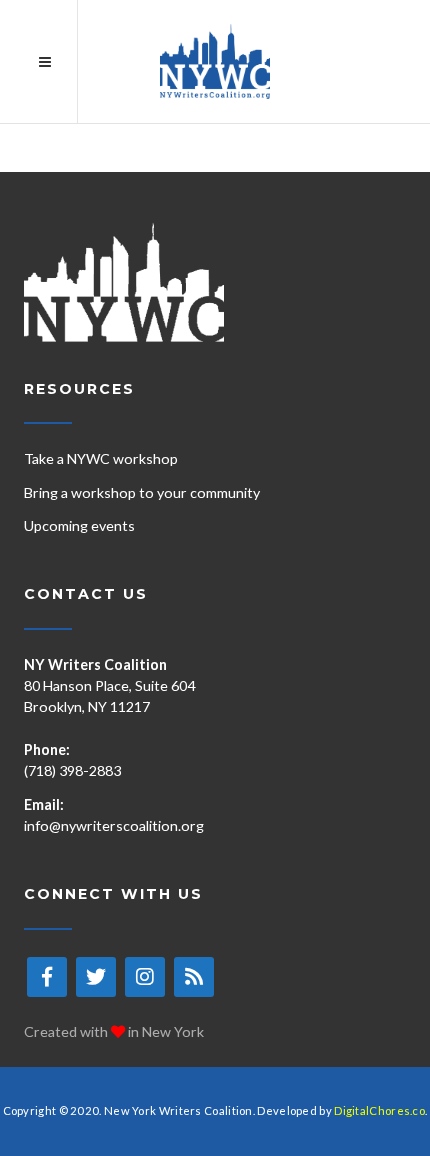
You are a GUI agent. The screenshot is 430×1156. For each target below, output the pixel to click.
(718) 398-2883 (72, 770)
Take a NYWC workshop (101, 458)
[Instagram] (145, 977)
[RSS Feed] (194, 977)
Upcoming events (79, 525)
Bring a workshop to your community (142, 492)
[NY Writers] (215, 61)
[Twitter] (96, 977)
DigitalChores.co (379, 1110)
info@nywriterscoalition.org (114, 825)
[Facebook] (47, 977)
